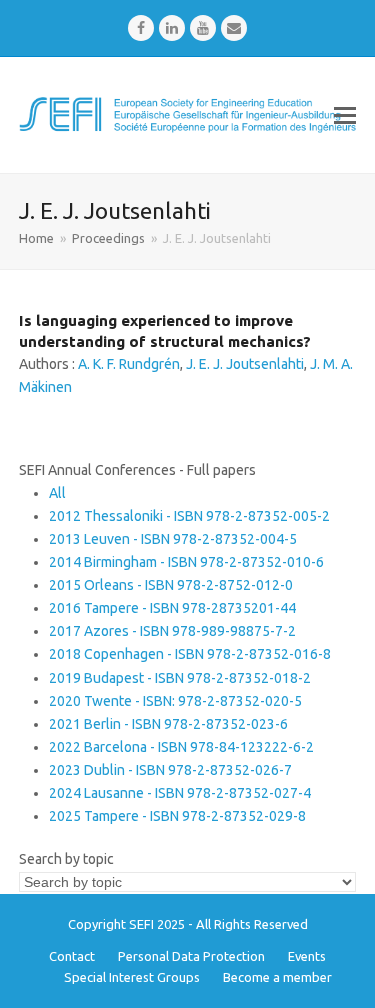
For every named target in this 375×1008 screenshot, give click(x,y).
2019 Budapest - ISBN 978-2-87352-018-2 (180, 678)
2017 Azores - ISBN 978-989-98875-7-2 (172, 631)
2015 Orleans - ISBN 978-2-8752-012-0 (171, 585)
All (57, 493)
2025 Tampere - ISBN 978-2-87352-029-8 (177, 816)
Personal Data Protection (191, 956)
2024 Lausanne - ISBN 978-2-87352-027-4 (180, 793)
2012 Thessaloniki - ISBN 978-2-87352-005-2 (189, 516)
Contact (72, 956)
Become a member (277, 977)
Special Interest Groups (132, 977)
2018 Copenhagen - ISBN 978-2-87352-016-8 (190, 654)
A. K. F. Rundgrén (129, 364)
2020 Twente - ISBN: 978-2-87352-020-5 (175, 701)
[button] (345, 115)
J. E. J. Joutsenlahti (245, 364)
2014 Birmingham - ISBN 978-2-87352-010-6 (186, 562)
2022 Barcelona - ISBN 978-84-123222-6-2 (181, 747)
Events (307, 956)
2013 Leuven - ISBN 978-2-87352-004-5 (173, 539)
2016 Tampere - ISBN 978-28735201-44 (172, 608)
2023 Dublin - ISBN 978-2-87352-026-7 (170, 770)
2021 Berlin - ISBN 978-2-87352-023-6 (168, 724)
